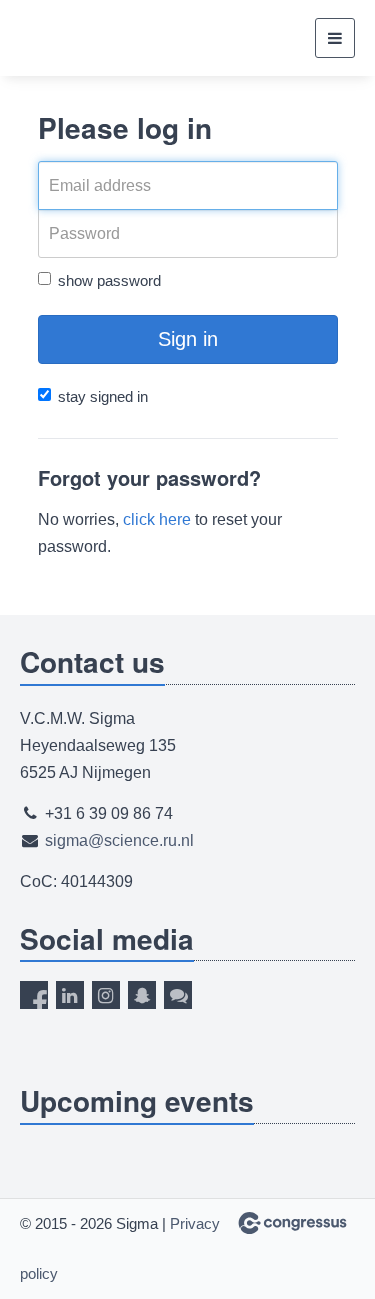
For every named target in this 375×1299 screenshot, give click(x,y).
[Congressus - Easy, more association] (292, 1223)
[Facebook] (34, 995)
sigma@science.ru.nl (119, 840)
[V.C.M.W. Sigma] (82, 38)
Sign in (188, 339)
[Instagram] (106, 995)
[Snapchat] (142, 995)
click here (157, 519)
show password (109, 280)
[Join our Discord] (178, 995)
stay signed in (103, 396)
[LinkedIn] (70, 995)
